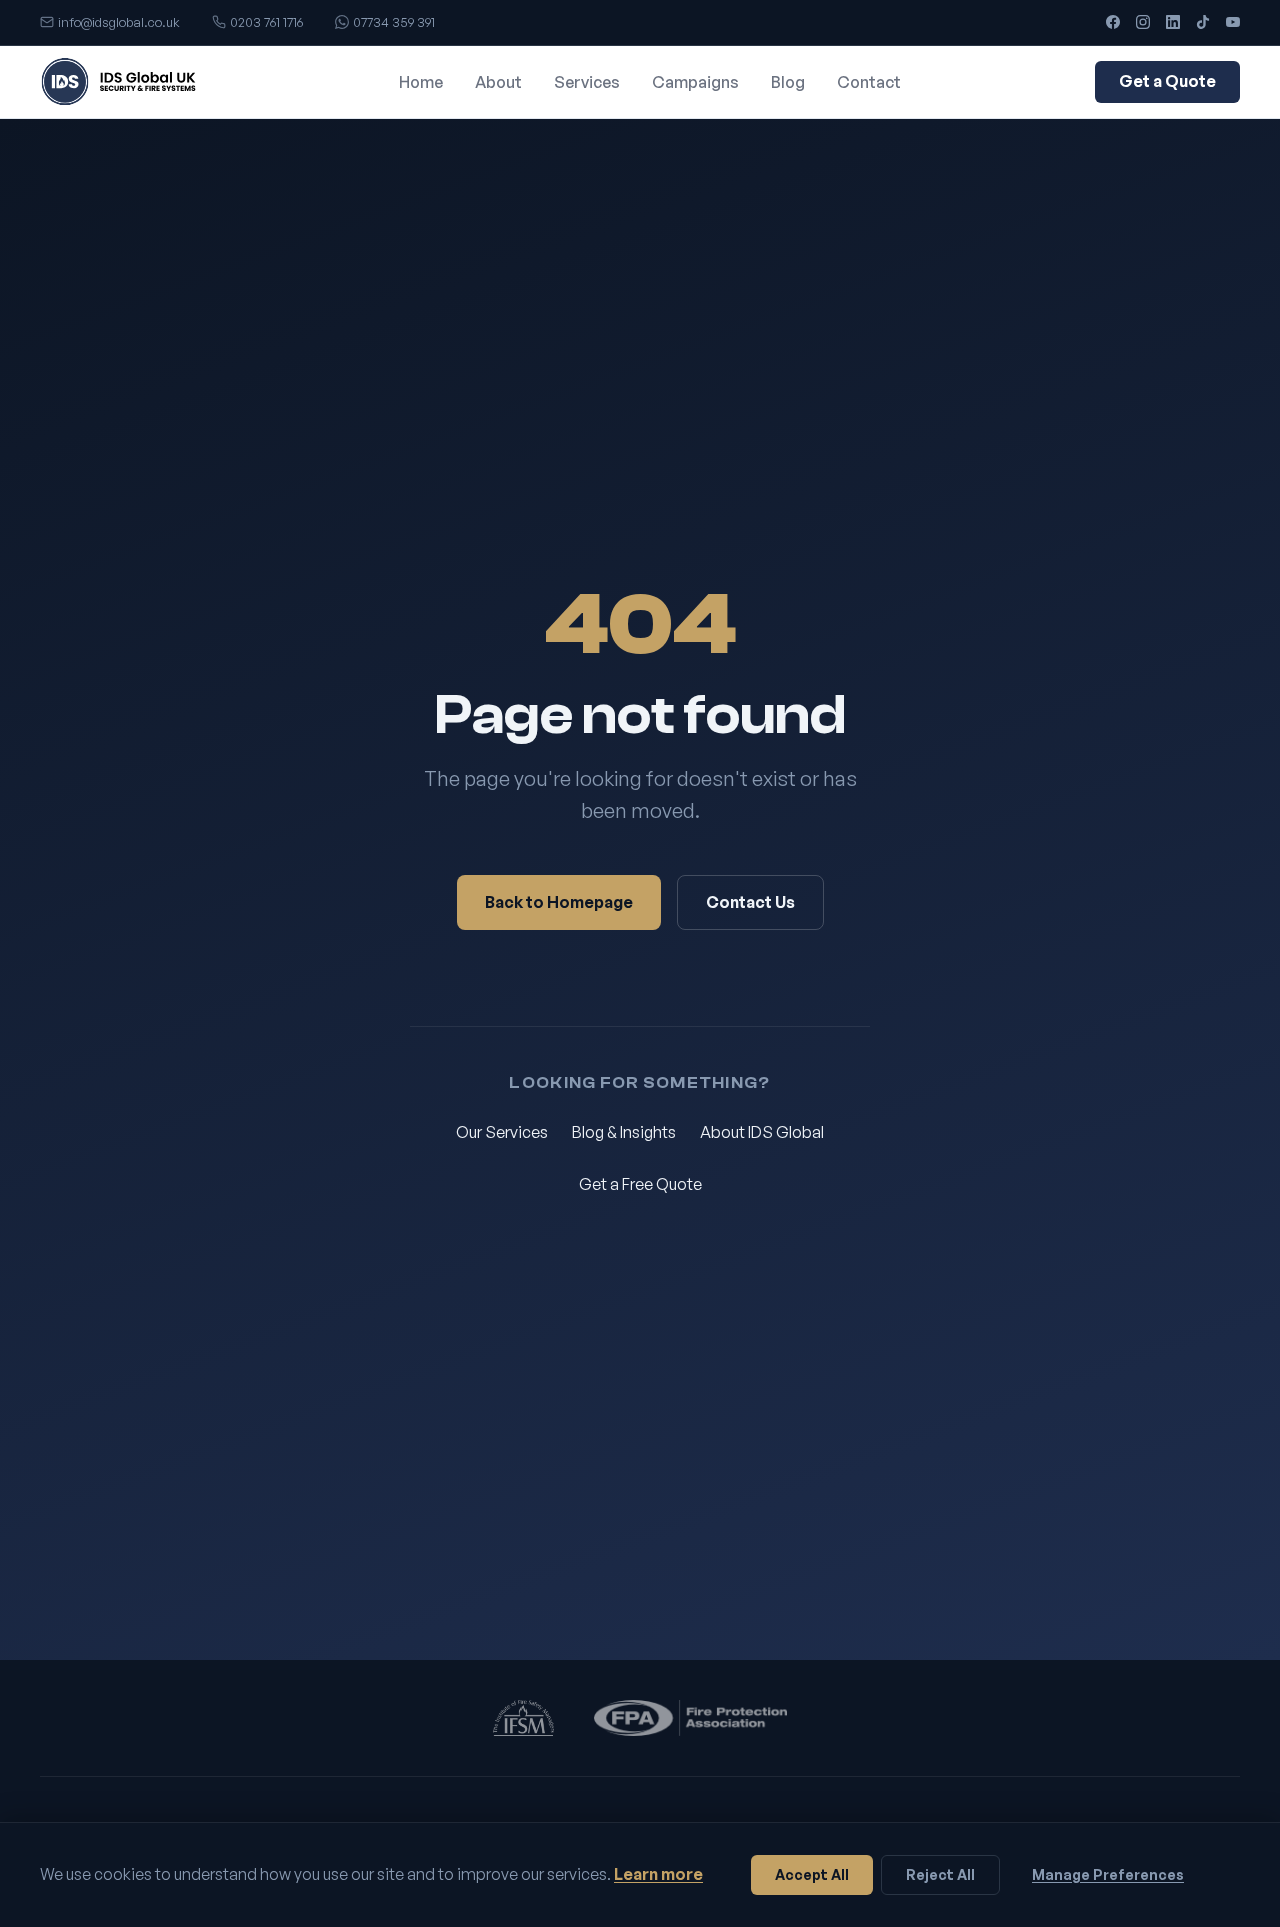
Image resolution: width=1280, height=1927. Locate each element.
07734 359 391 (394, 22)
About (498, 82)
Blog (788, 82)
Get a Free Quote (640, 1184)
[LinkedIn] (1173, 22)
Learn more (658, 1874)
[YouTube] (1233, 22)
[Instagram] (1143, 22)
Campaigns (695, 82)
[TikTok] (1203, 22)
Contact (869, 82)
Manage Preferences (1108, 1874)
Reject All (940, 1874)
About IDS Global (762, 1132)
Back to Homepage (559, 902)
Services (587, 82)
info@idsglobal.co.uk (119, 22)
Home (421, 82)
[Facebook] (1113, 22)
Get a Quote (1167, 81)
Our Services (502, 1132)
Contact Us (750, 902)
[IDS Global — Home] (122, 82)
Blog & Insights (624, 1132)
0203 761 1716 (266, 22)
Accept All (812, 1874)
